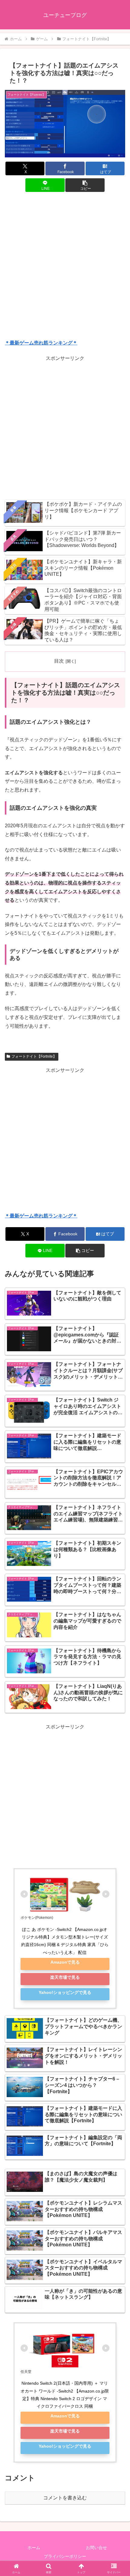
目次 (59, 661)
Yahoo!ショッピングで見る (65, 1992)
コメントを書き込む (65, 2498)
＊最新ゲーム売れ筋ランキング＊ (41, 343)
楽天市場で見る (65, 1977)
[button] (85, 185)
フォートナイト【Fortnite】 (34, 1056)
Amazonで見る (65, 1962)
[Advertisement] (65, 267)
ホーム (34, 2548)
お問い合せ (96, 2548)
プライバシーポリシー (65, 2556)
